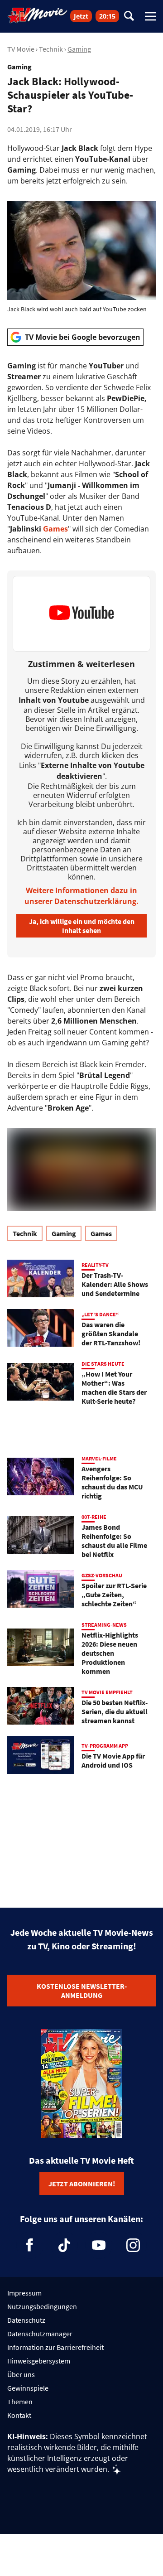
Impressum (24, 2293)
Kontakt (19, 2415)
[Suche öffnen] (129, 17)
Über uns (21, 2374)
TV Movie (21, 49)
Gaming (79, 49)
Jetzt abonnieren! (82, 2184)
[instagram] (133, 2245)
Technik (51, 49)
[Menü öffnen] (150, 16)
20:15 (107, 16)
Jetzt (81, 16)
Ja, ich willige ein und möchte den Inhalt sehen (82, 926)
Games (55, 529)
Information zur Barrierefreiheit (55, 2347)
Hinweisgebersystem (39, 2361)
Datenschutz (26, 2320)
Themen (20, 2402)
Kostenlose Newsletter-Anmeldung (82, 1991)
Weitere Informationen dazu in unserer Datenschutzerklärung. (81, 896)
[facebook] (30, 2245)
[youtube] (99, 2245)
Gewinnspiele (28, 2388)
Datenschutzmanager (40, 2334)
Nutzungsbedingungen (42, 2306)
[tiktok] (64, 2245)
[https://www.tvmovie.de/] (38, 15)
